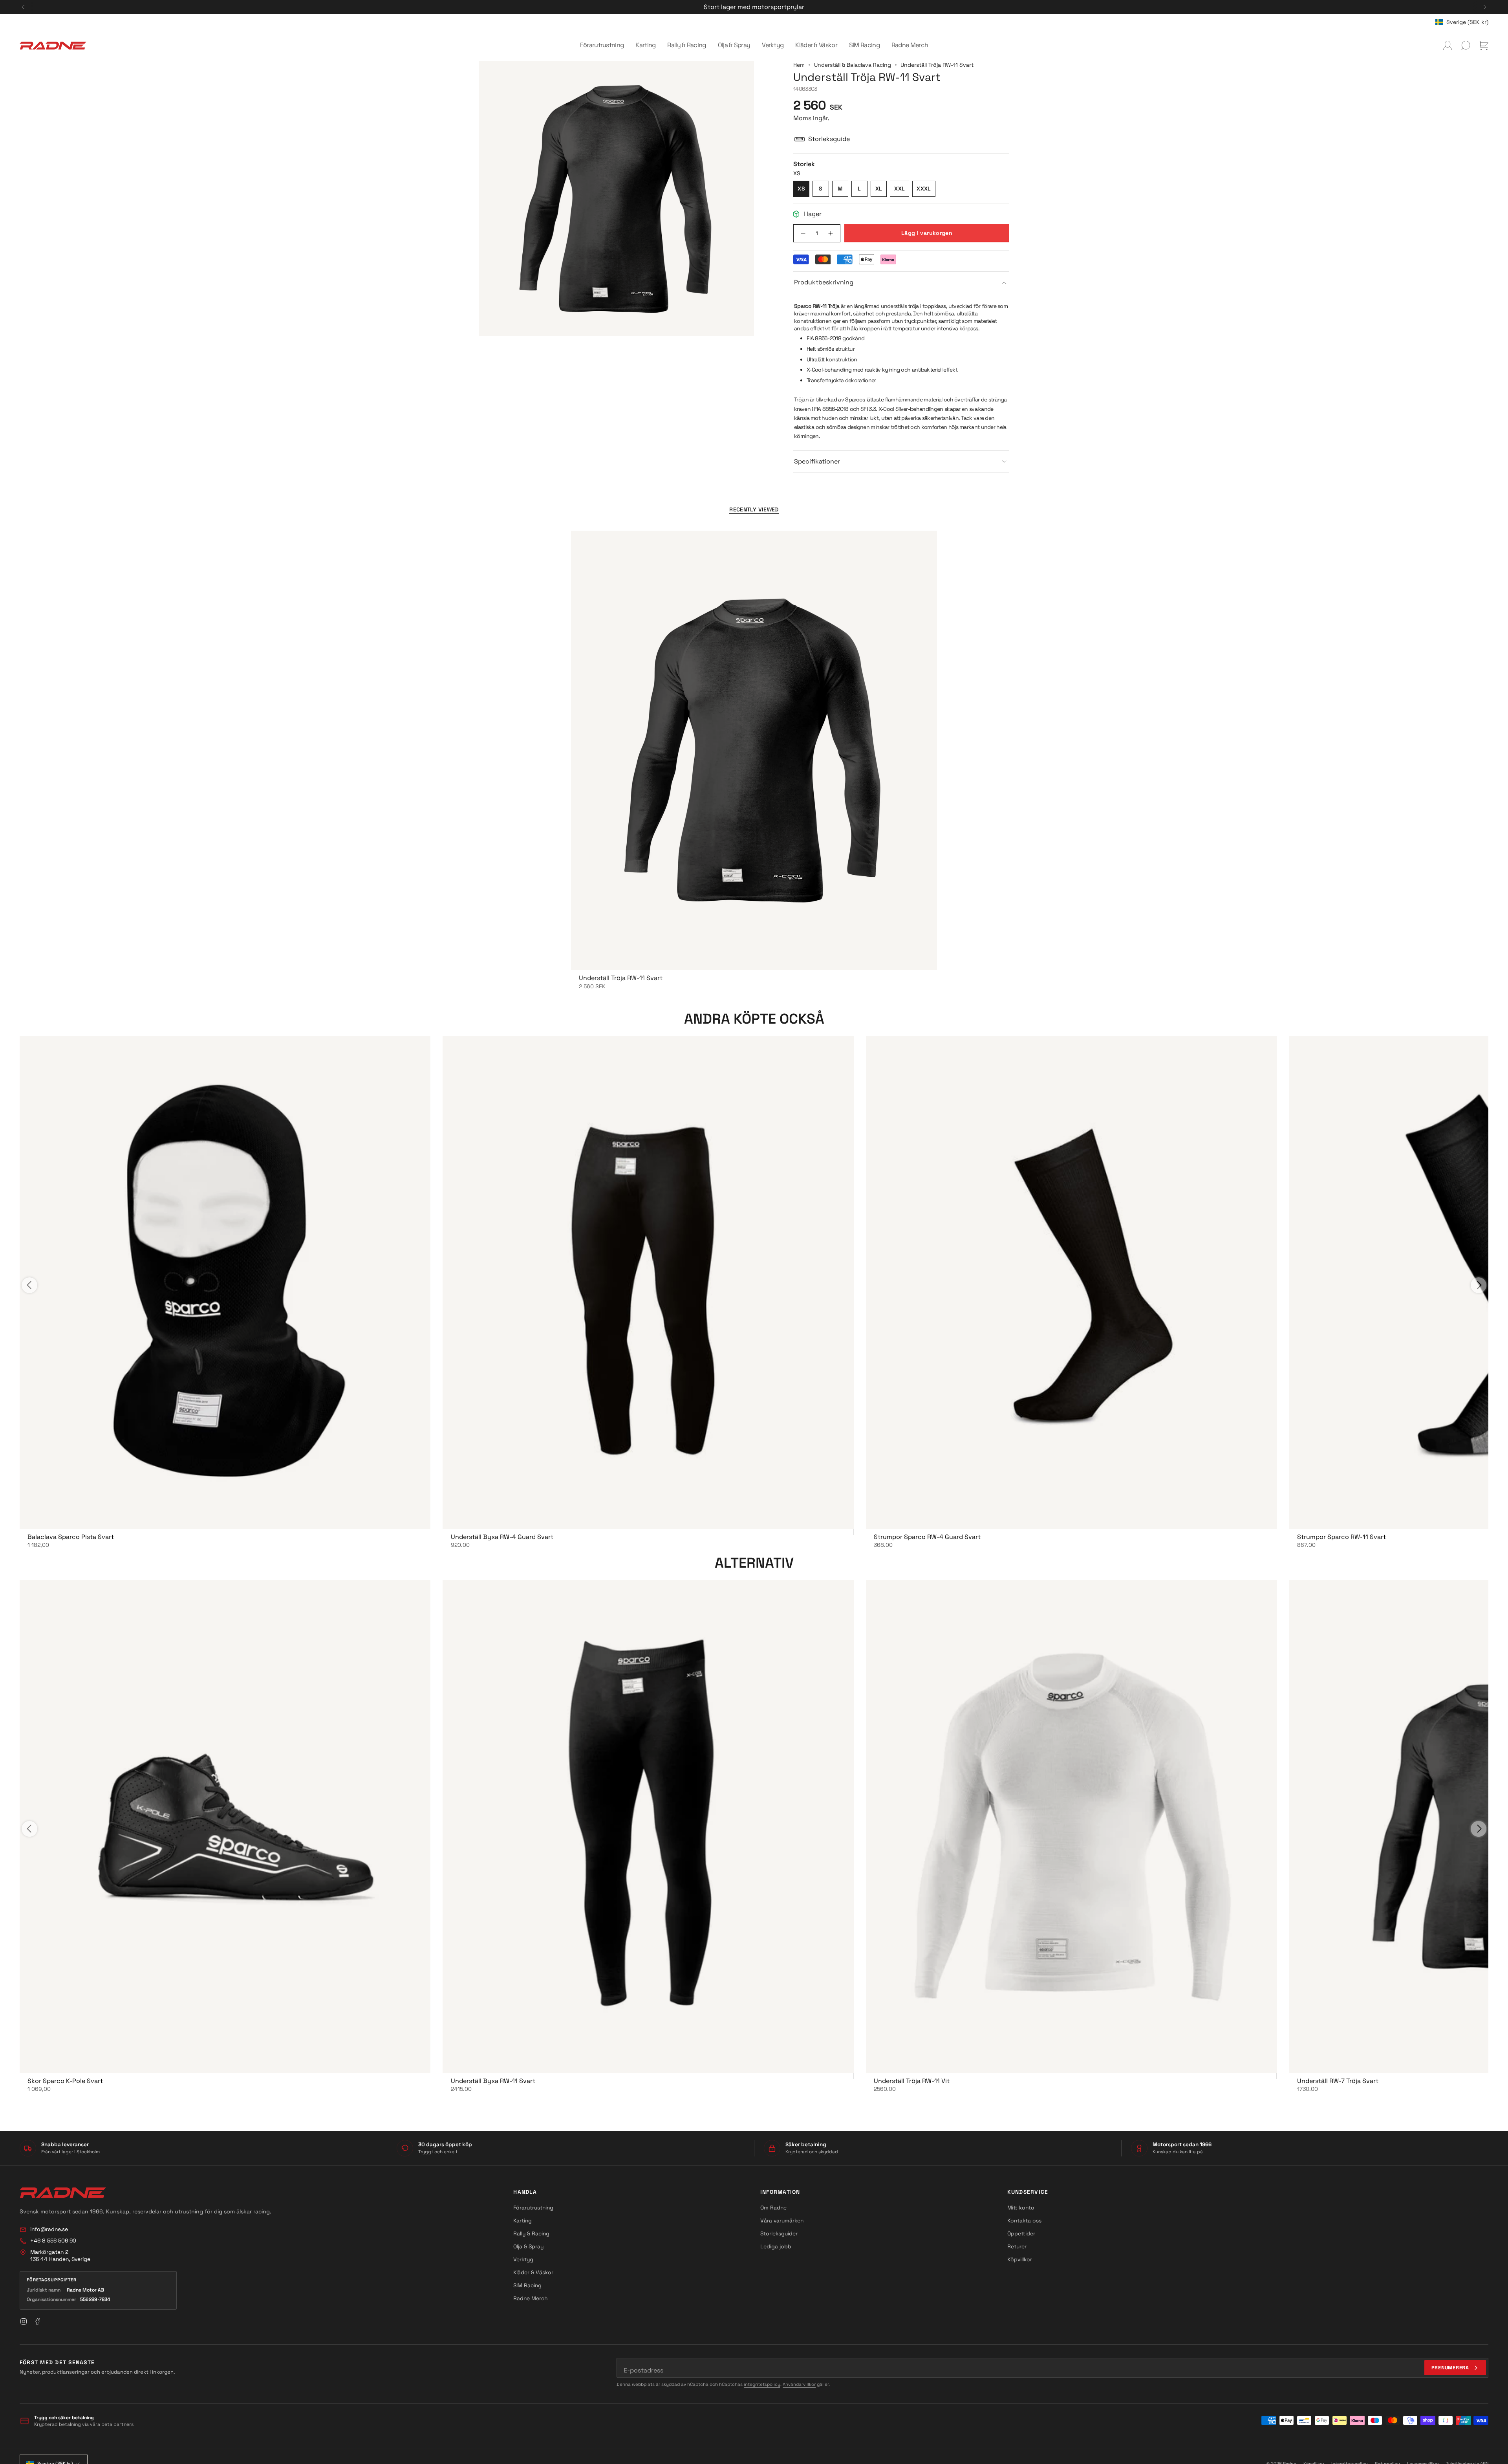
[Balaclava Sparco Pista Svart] (225, 1282)
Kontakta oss (1024, 2220)
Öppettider (1021, 2233)
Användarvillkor (799, 2384)
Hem (799, 65)
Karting (522, 2220)
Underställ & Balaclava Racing (853, 65)
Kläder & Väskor (533, 2272)
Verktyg (523, 2259)
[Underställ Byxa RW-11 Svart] (648, 1826)
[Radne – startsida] (63, 2193)
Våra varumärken (782, 2220)
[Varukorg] (1484, 46)
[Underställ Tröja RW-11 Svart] (754, 750)
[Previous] (23, 7)
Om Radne (773, 2208)
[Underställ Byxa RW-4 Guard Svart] (648, 1282)
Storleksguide (829, 139)
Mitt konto (1021, 2208)
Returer (1017, 2246)
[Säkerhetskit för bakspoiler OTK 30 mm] (225, 1826)
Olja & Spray (528, 2246)
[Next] (1485, 7)
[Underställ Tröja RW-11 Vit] (1071, 1826)
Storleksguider (779, 2233)
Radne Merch (530, 2298)
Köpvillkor (1020, 2259)
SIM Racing (527, 2285)
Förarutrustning (533, 2208)
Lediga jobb (776, 2246)
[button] (602, 46)
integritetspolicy (762, 2384)
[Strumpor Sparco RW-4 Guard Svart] (1071, 1282)
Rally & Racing (531, 2233)
